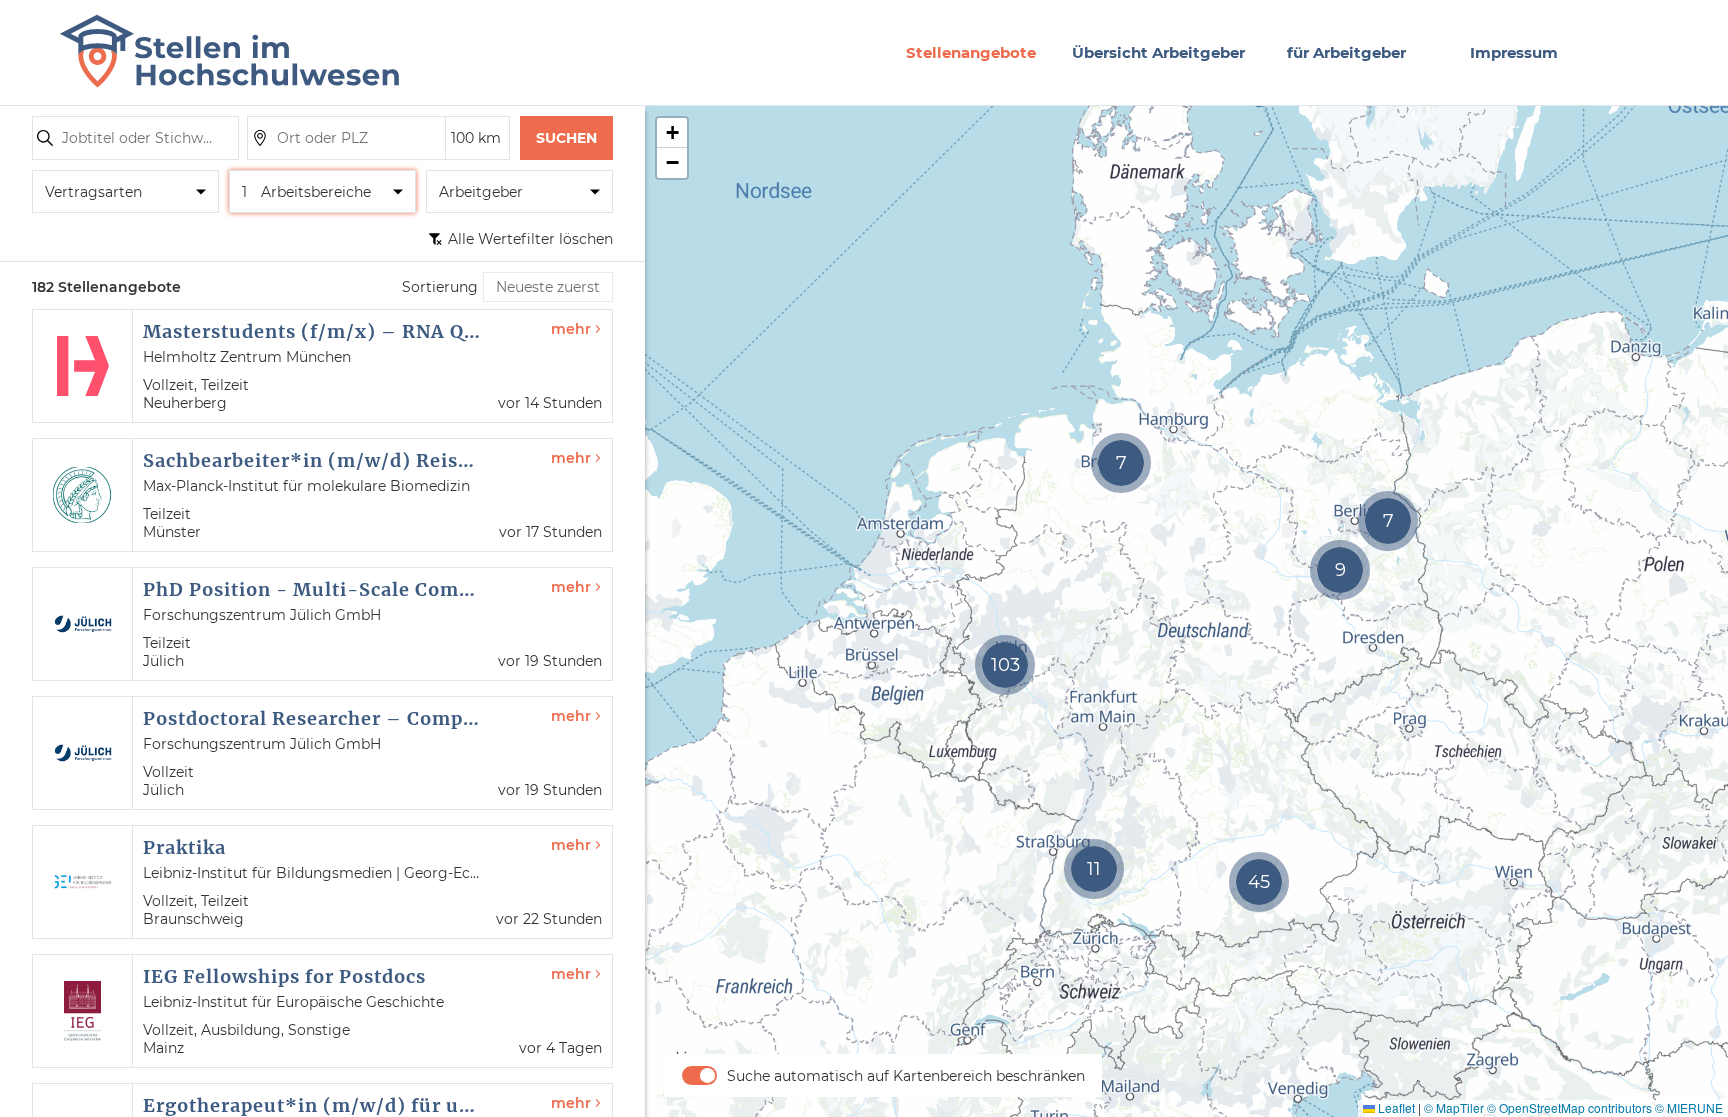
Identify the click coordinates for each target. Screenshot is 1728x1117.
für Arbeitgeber (1346, 52)
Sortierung (440, 287)
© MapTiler (1454, 1107)
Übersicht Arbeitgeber (1158, 52)
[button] (1005, 665)
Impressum (1514, 52)
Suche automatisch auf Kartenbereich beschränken (906, 1076)
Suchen (566, 138)
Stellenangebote (971, 52)
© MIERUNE (1689, 1107)
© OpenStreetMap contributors (1569, 1107)
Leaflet (1395, 1107)
